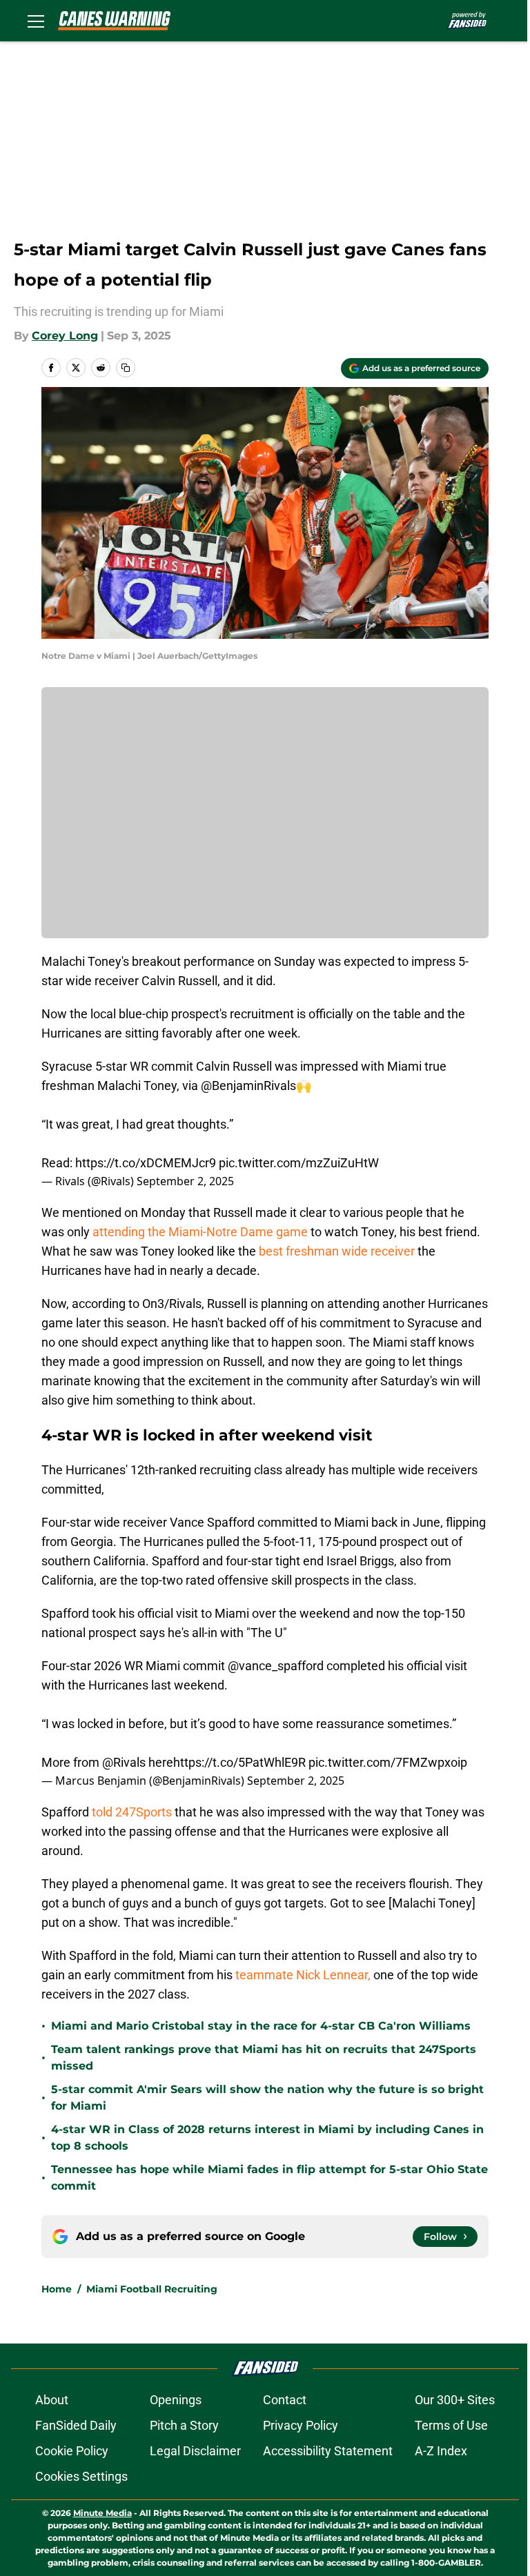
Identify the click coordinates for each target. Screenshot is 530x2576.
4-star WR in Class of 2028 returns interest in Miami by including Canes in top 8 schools (267, 2138)
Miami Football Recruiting (152, 2289)
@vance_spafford (276, 1666)
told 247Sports (132, 1812)
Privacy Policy (301, 2425)
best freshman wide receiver (337, 1251)
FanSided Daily (76, 2425)
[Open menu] (36, 21)
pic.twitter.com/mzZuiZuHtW (299, 1163)
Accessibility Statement (328, 2451)
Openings (176, 2400)
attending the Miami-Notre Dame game (200, 1232)
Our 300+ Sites (455, 2400)
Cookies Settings (81, 2476)
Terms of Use (451, 2425)
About (52, 2400)
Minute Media (102, 2513)
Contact (285, 2400)
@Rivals (124, 1762)
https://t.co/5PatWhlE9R (239, 1762)
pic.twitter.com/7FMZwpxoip (388, 1762)
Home (57, 2289)
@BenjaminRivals (248, 1086)
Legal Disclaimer (195, 2451)
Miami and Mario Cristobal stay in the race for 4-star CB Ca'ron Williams (261, 2026)
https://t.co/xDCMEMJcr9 (146, 1163)
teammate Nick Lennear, (303, 1975)
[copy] (126, 368)
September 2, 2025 (185, 1181)
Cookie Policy (72, 2451)
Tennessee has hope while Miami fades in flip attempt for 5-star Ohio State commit (269, 2178)
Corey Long (65, 336)
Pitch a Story (184, 2425)
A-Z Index (441, 2451)
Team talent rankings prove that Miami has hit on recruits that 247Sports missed (264, 2058)
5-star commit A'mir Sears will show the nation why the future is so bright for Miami (267, 2098)
